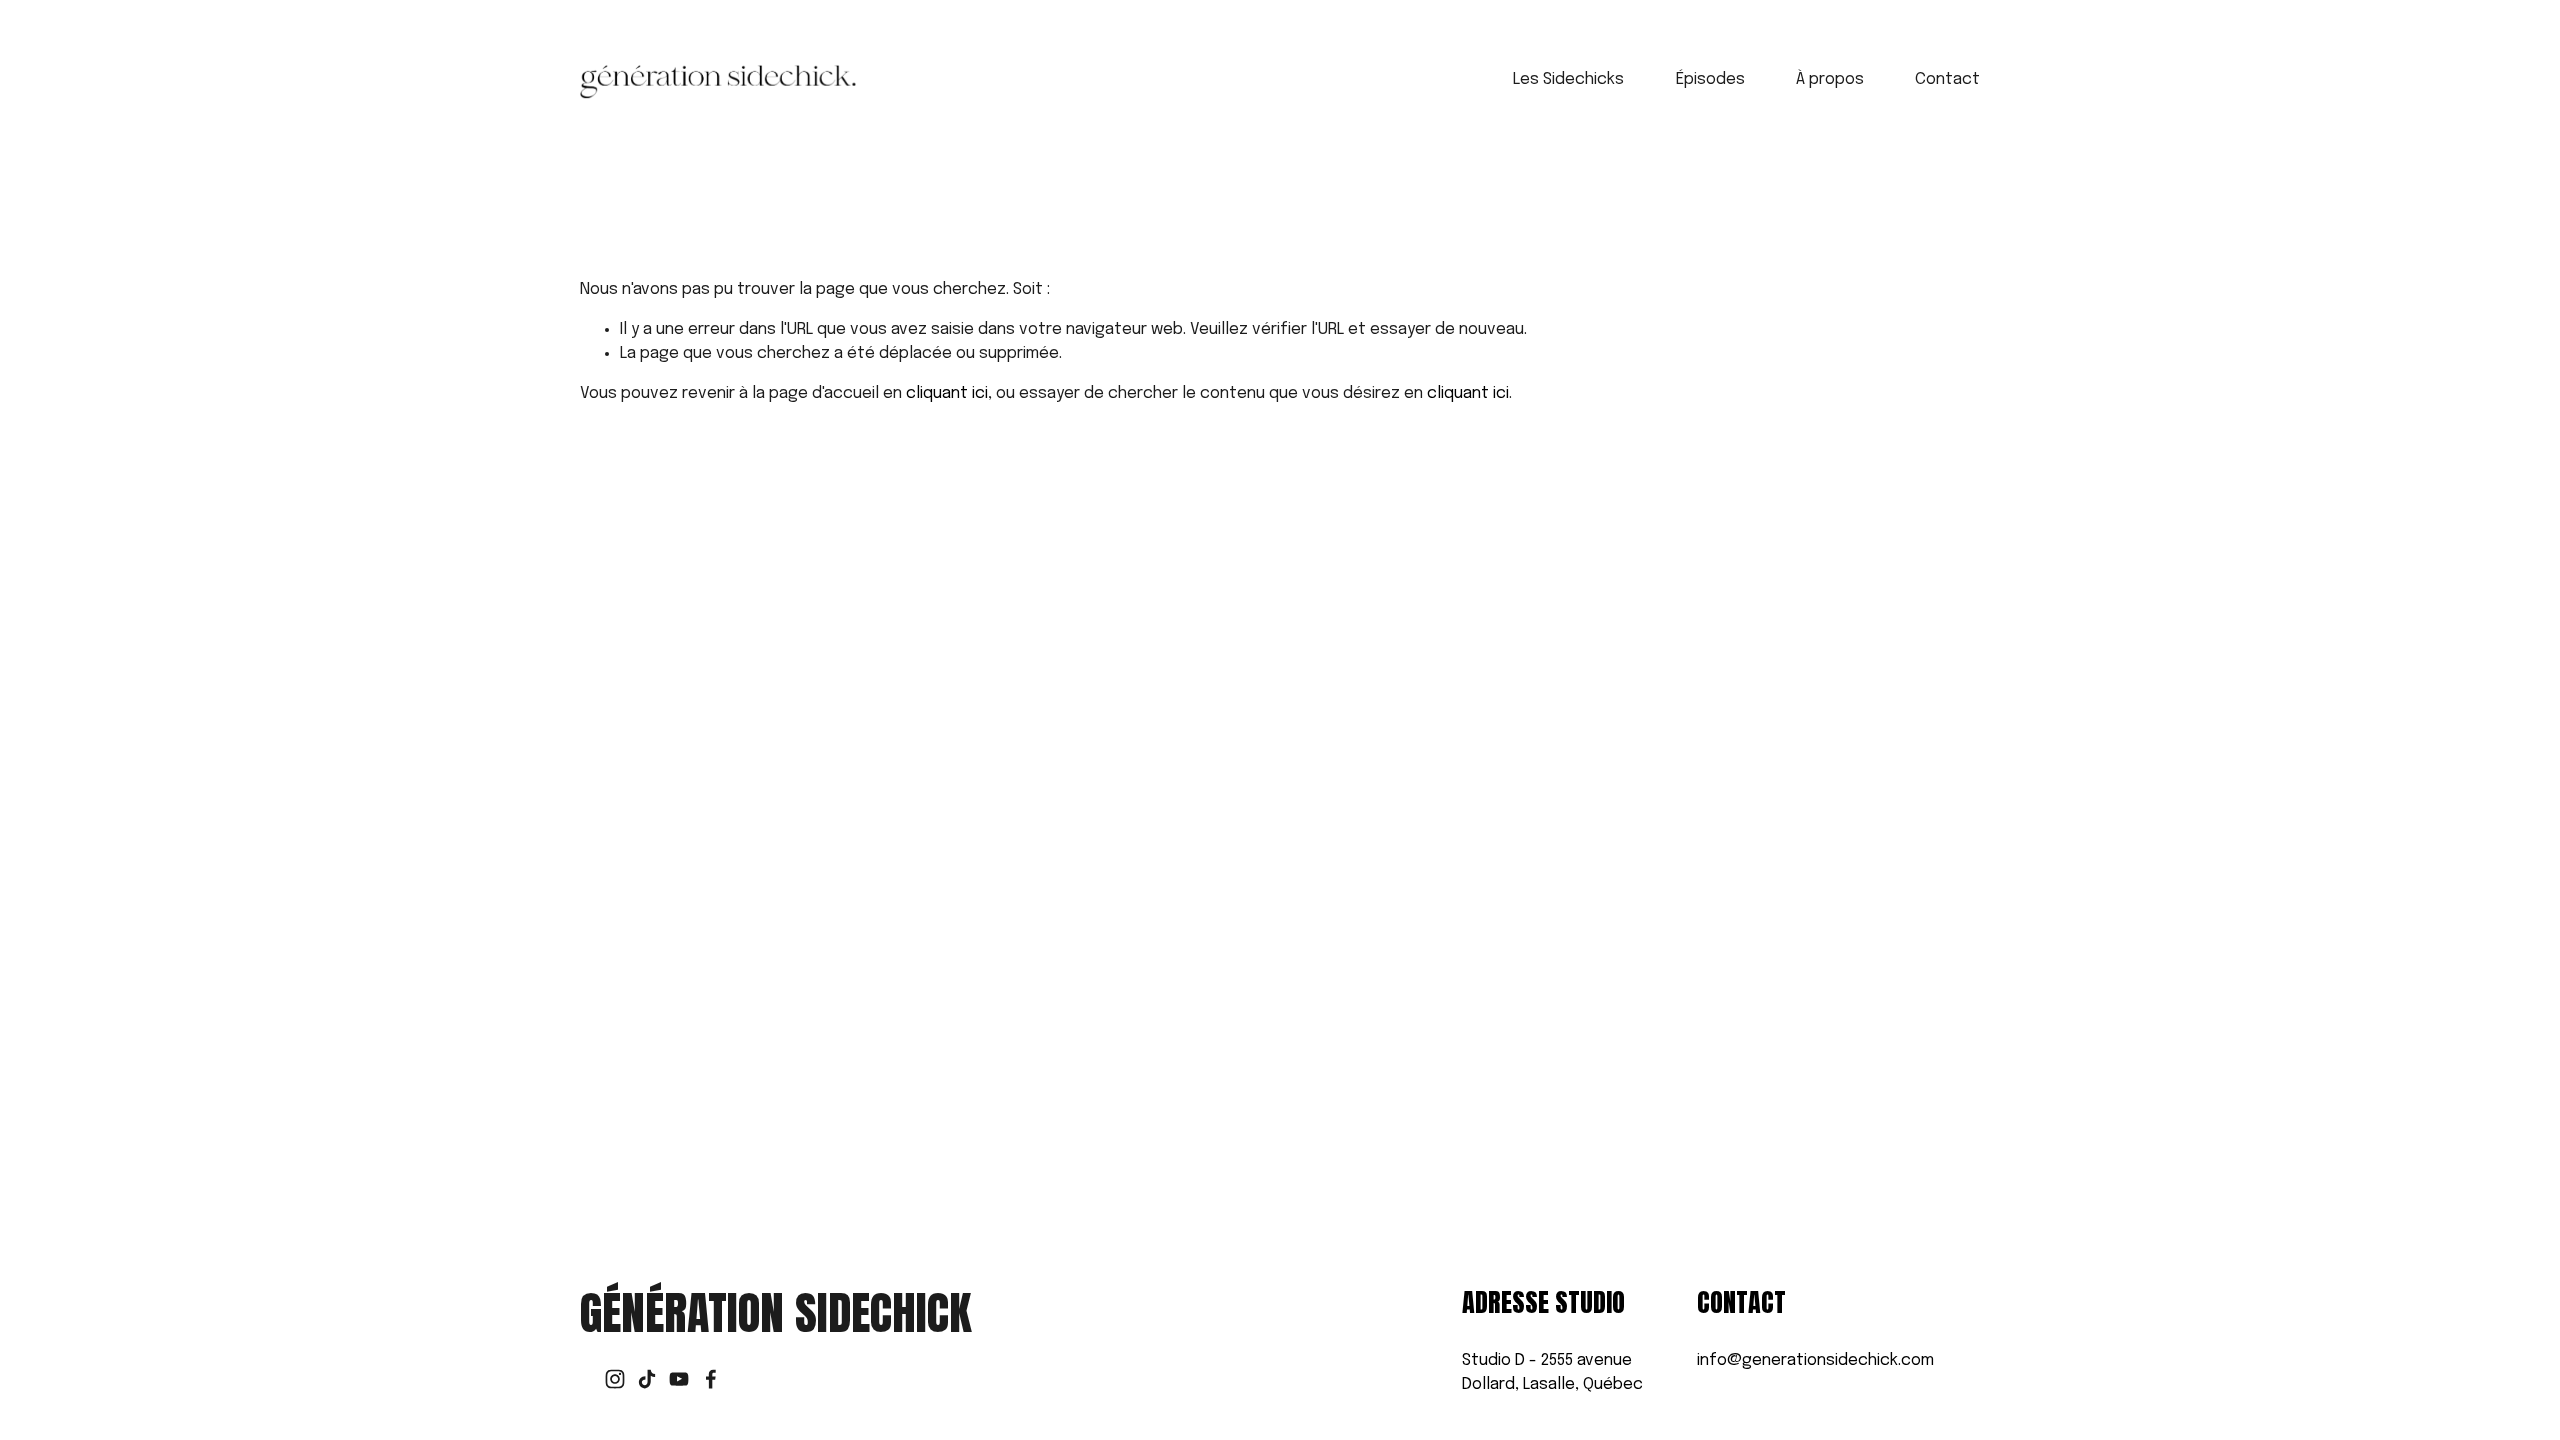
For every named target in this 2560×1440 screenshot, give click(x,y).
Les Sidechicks (1568, 79)
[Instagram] (615, 1379)
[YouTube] (679, 1379)
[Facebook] (711, 1379)
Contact (1947, 79)
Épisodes (1710, 79)
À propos (1830, 79)
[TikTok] (647, 1379)
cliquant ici (947, 393)
